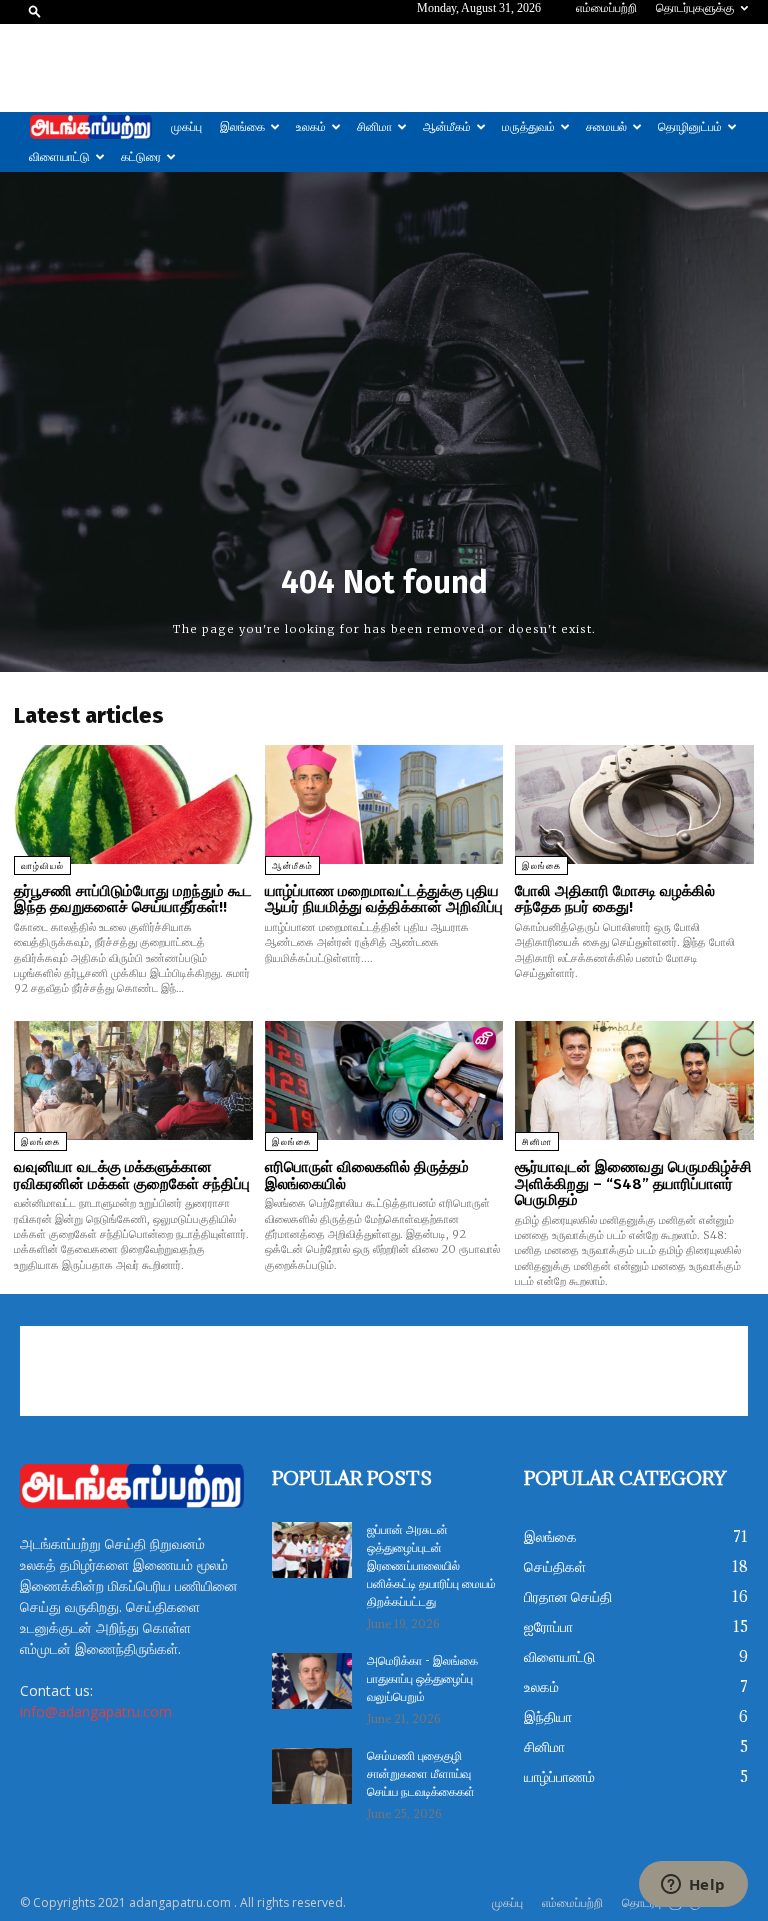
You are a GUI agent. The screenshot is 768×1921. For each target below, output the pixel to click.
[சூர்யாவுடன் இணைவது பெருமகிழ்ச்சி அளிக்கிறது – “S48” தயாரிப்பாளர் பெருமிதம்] (634, 1080)
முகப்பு (186, 127)
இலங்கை (242, 127)
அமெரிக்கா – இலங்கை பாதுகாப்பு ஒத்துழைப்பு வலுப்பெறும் (422, 1679)
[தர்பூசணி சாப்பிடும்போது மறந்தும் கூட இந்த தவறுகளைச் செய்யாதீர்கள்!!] (133, 804)
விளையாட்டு (59, 157)
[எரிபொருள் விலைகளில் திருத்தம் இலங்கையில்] (384, 1080)
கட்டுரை (141, 157)
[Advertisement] (384, 68)
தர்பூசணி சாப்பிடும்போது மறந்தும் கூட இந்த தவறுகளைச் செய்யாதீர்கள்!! (133, 899)
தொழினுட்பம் (690, 127)
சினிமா (374, 127)
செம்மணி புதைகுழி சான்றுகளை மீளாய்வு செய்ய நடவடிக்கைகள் (421, 1774)
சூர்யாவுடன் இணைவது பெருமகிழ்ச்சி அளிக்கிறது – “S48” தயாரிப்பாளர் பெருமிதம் (633, 1183)
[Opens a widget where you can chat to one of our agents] (693, 1886)
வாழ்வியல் (42, 866)
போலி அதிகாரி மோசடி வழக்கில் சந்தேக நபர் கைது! (615, 899)
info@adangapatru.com (96, 1711)
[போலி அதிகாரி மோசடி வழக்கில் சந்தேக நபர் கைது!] (634, 804)
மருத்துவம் (528, 127)
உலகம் (311, 127)
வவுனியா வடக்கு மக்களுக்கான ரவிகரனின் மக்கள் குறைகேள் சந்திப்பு (132, 1175)
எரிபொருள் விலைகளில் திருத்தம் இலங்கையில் (367, 1175)
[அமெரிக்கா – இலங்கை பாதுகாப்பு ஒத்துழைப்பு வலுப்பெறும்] (312, 1681)
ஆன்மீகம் (447, 127)
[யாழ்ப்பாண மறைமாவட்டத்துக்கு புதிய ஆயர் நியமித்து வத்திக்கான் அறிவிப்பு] (384, 804)
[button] (35, 10)
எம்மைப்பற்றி (606, 8)
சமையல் (606, 127)
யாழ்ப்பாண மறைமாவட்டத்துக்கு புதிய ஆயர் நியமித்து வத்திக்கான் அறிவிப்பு (384, 899)
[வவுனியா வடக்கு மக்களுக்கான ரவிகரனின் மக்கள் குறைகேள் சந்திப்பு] (133, 1080)
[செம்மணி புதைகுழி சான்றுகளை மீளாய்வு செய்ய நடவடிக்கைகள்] (312, 1776)
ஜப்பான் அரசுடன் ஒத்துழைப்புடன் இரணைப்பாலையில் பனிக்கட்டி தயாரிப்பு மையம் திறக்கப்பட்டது (431, 1566)
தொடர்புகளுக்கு (695, 8)
